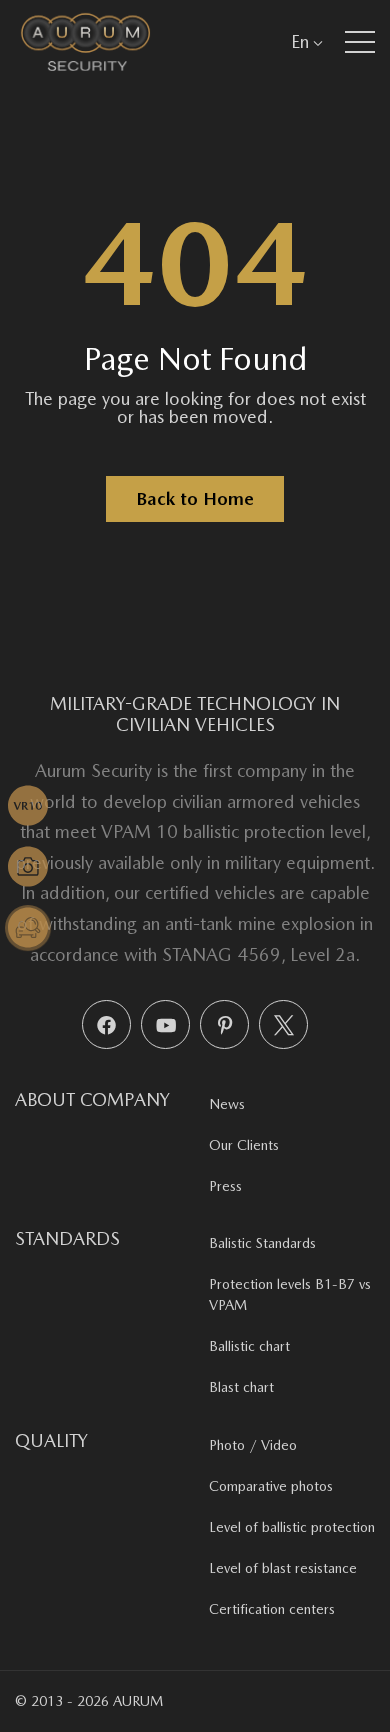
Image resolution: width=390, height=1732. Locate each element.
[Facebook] (106, 1024)
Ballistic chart (249, 1346)
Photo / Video (253, 1445)
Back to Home (195, 498)
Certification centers (272, 1609)
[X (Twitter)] (283, 1024)
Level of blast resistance (283, 1568)
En (300, 41)
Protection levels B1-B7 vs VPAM (290, 1294)
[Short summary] (28, 806)
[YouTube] (165, 1024)
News (227, 1104)
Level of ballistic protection (292, 1527)
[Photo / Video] (28, 867)
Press (225, 1186)
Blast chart (241, 1387)
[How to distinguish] (28, 928)
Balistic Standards (262, 1243)
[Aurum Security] (85, 41)
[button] (360, 42)
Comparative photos (271, 1486)
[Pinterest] (224, 1024)
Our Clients (244, 1145)
